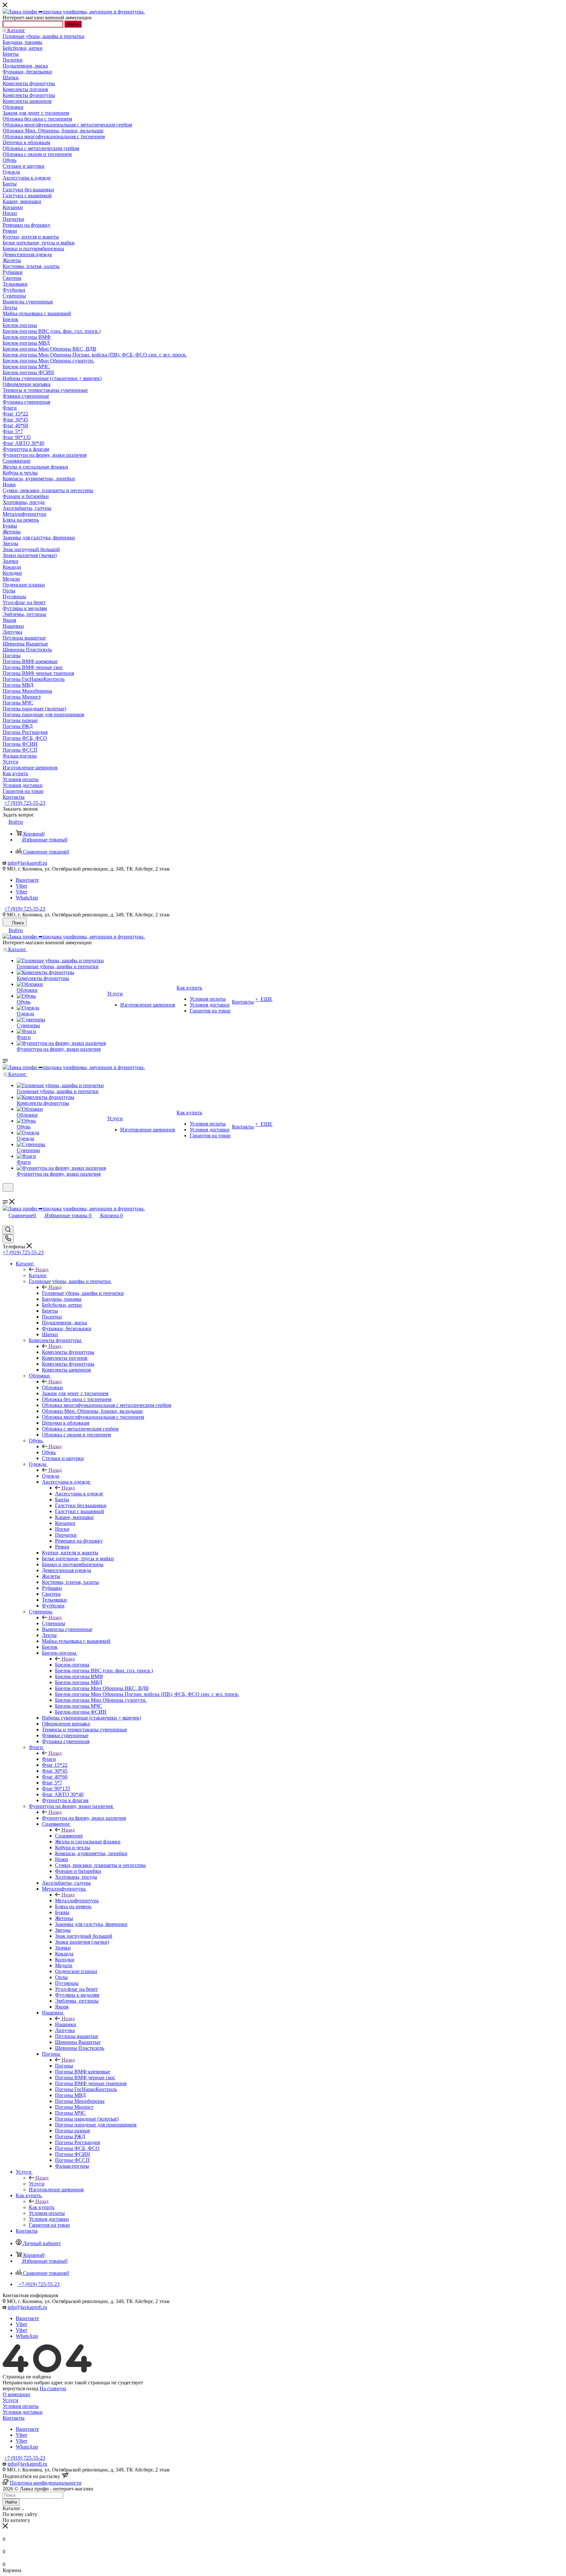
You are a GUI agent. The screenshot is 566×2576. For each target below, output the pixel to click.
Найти (73, 24)
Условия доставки (23, 2412)
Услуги (37, 2184)
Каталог (38, 1275)
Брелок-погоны (72, 1665)
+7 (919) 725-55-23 (25, 803)
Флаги (49, 1759)
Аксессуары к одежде (79, 1494)
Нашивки (66, 2024)
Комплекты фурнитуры (68, 1352)
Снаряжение (69, 1836)
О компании (16, 2394)
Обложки (52, 1387)
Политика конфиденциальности (46, 2483)
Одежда (51, 1476)
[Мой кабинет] (6, 1196)
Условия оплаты (21, 2406)
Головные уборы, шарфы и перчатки (83, 1293)
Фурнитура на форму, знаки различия (84, 1818)
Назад (42, 1269)
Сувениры (54, 1623)
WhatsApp (27, 898)
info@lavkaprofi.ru (27, 863)
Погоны (64, 2066)
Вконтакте (27, 880)
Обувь (49, 1452)
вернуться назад (20, 2388)
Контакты (14, 2418)
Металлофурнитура (77, 1901)
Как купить (42, 2207)
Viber (21, 886)
